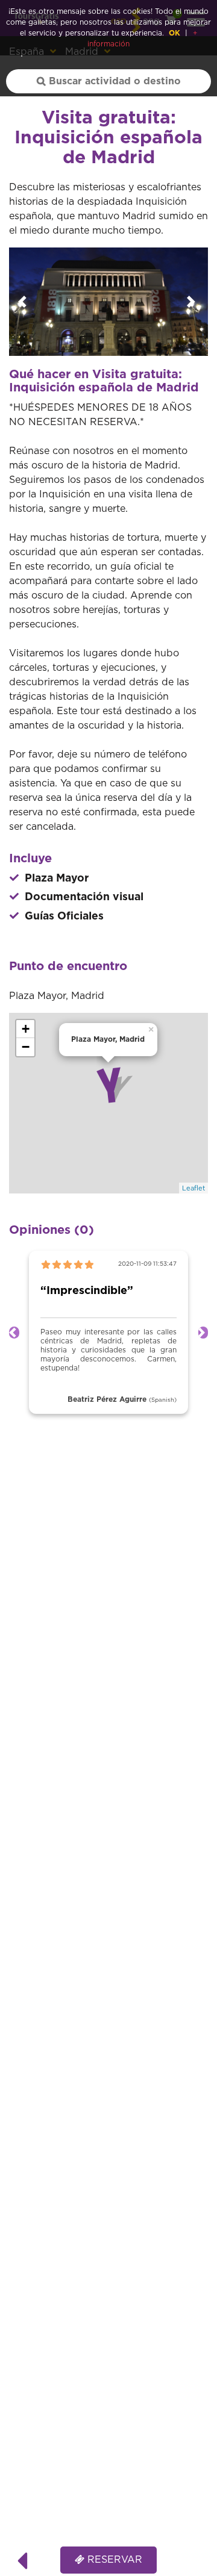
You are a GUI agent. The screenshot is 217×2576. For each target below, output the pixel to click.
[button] (24, 302)
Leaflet (193, 1188)
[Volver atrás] (22, 2560)
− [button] (26, 1047)
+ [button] (26, 1029)
